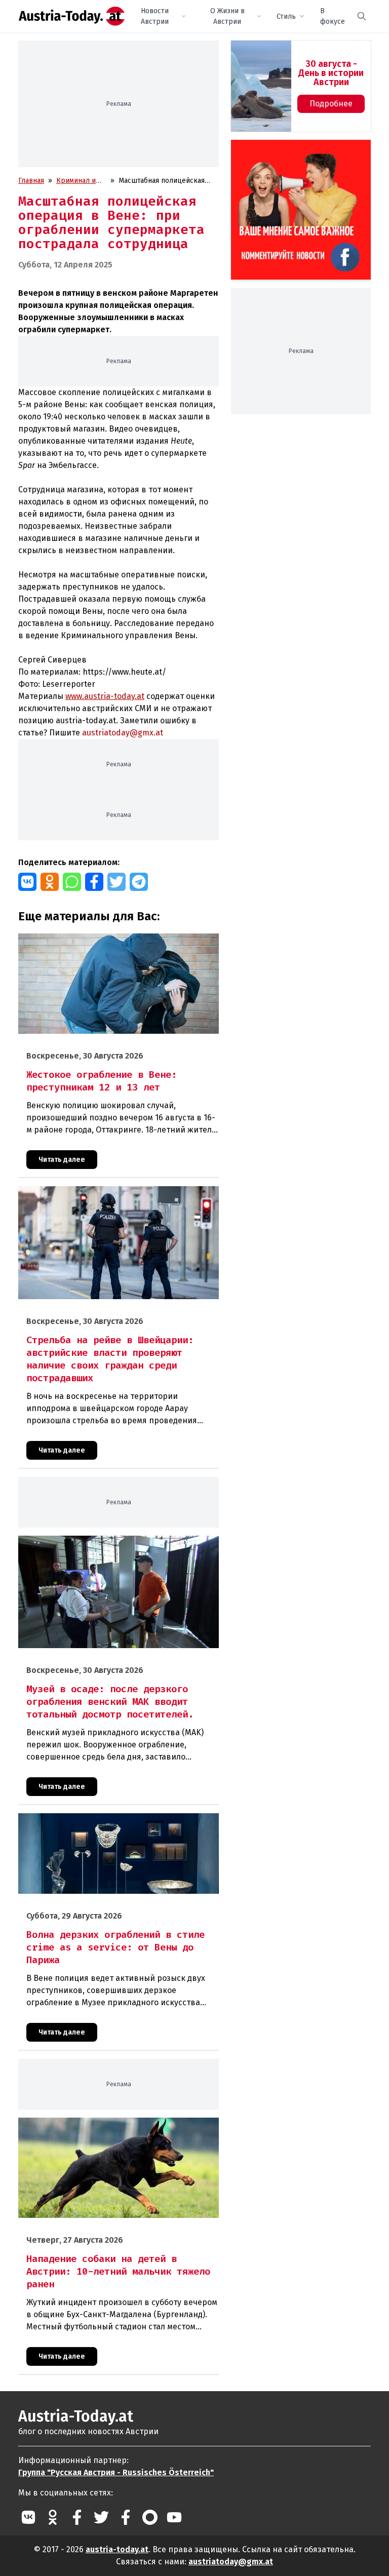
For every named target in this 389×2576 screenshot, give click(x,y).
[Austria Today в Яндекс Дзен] (150, 2517)
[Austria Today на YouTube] (174, 2517)
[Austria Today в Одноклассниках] (53, 2517)
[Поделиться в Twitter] (116, 882)
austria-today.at (117, 2549)
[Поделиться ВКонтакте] (27, 882)
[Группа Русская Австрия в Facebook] (126, 2517)
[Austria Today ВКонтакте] (28, 2517)
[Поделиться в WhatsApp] (72, 882)
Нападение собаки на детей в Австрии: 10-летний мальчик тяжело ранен (116, 2128)
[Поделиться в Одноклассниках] (50, 882)
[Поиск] (362, 16)
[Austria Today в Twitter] (101, 2517)
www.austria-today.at (105, 696)
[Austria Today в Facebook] (77, 2517)
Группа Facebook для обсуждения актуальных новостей (296, 152)
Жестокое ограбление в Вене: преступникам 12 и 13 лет (112, 939)
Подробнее (331, 104)
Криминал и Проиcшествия (81, 181)
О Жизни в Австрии (227, 16)
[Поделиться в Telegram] (139, 882)
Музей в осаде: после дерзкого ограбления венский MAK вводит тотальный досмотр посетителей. (114, 1546)
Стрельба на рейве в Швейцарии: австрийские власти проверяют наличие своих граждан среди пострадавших (114, 1197)
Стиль (286, 16)
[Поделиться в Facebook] (94, 882)
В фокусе (333, 16)
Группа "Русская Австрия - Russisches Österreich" (116, 2472)
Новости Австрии (155, 16)
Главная (31, 181)
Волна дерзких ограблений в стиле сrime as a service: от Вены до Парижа (113, 1824)
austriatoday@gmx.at (231, 2562)
